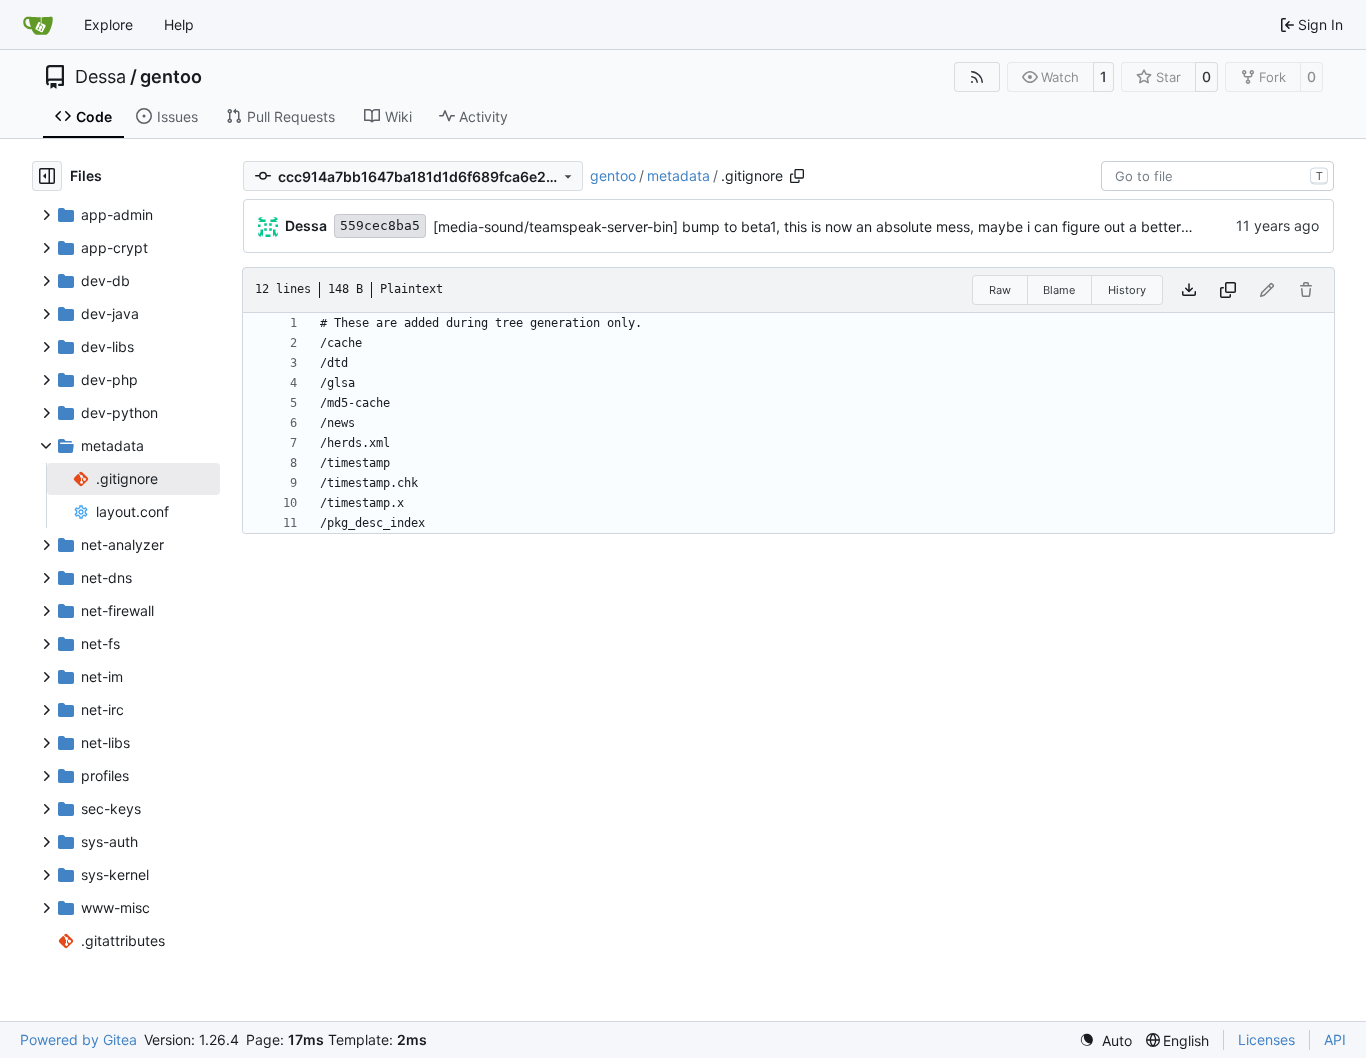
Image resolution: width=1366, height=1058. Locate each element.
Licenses (1266, 1039)
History (1127, 290)
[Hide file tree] (47, 176)
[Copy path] (797, 176)
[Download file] (1189, 290)
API (1335, 1039)
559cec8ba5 (380, 225)
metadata (678, 175)
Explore (108, 24)
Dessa (100, 77)
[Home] (38, 25)
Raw (1000, 290)
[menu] (1105, 1040)
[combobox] (1217, 176)
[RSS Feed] (977, 77)
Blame (1059, 290)
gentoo (171, 77)
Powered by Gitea (78, 1039)
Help (179, 24)
